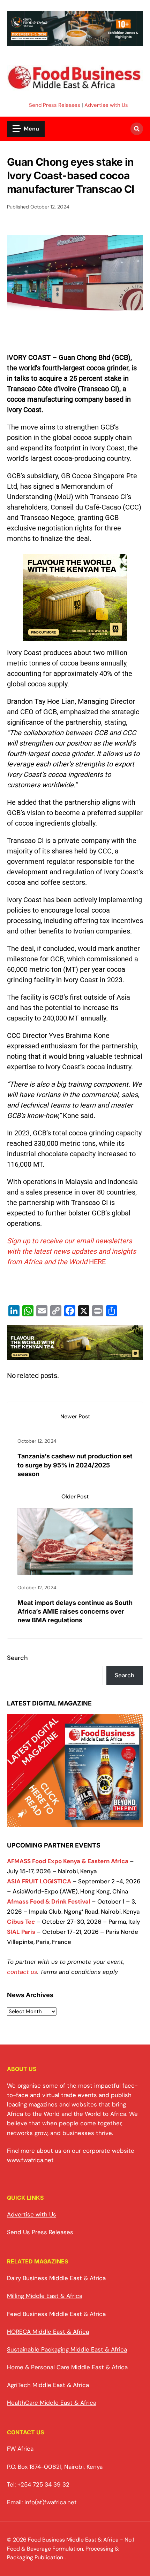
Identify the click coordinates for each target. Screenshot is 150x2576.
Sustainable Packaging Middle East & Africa (67, 2349)
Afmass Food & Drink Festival (49, 1901)
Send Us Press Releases (40, 2232)
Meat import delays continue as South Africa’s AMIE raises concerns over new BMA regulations (75, 1611)
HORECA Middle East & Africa (48, 2332)
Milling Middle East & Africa (45, 2296)
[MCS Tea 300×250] (75, 640)
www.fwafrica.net (30, 2160)
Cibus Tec (21, 1922)
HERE (97, 1262)
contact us (22, 1972)
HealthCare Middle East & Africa (52, 2403)
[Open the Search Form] (137, 129)
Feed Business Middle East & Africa (56, 2314)
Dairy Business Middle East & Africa (56, 2278)
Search (17, 1658)
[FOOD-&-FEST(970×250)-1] (75, 42)
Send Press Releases (55, 105)
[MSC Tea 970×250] (75, 1355)
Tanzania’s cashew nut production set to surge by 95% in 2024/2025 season (75, 1465)
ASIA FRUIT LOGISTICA (39, 1881)
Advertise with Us (106, 105)
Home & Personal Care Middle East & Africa (67, 2367)
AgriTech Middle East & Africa (48, 2385)
